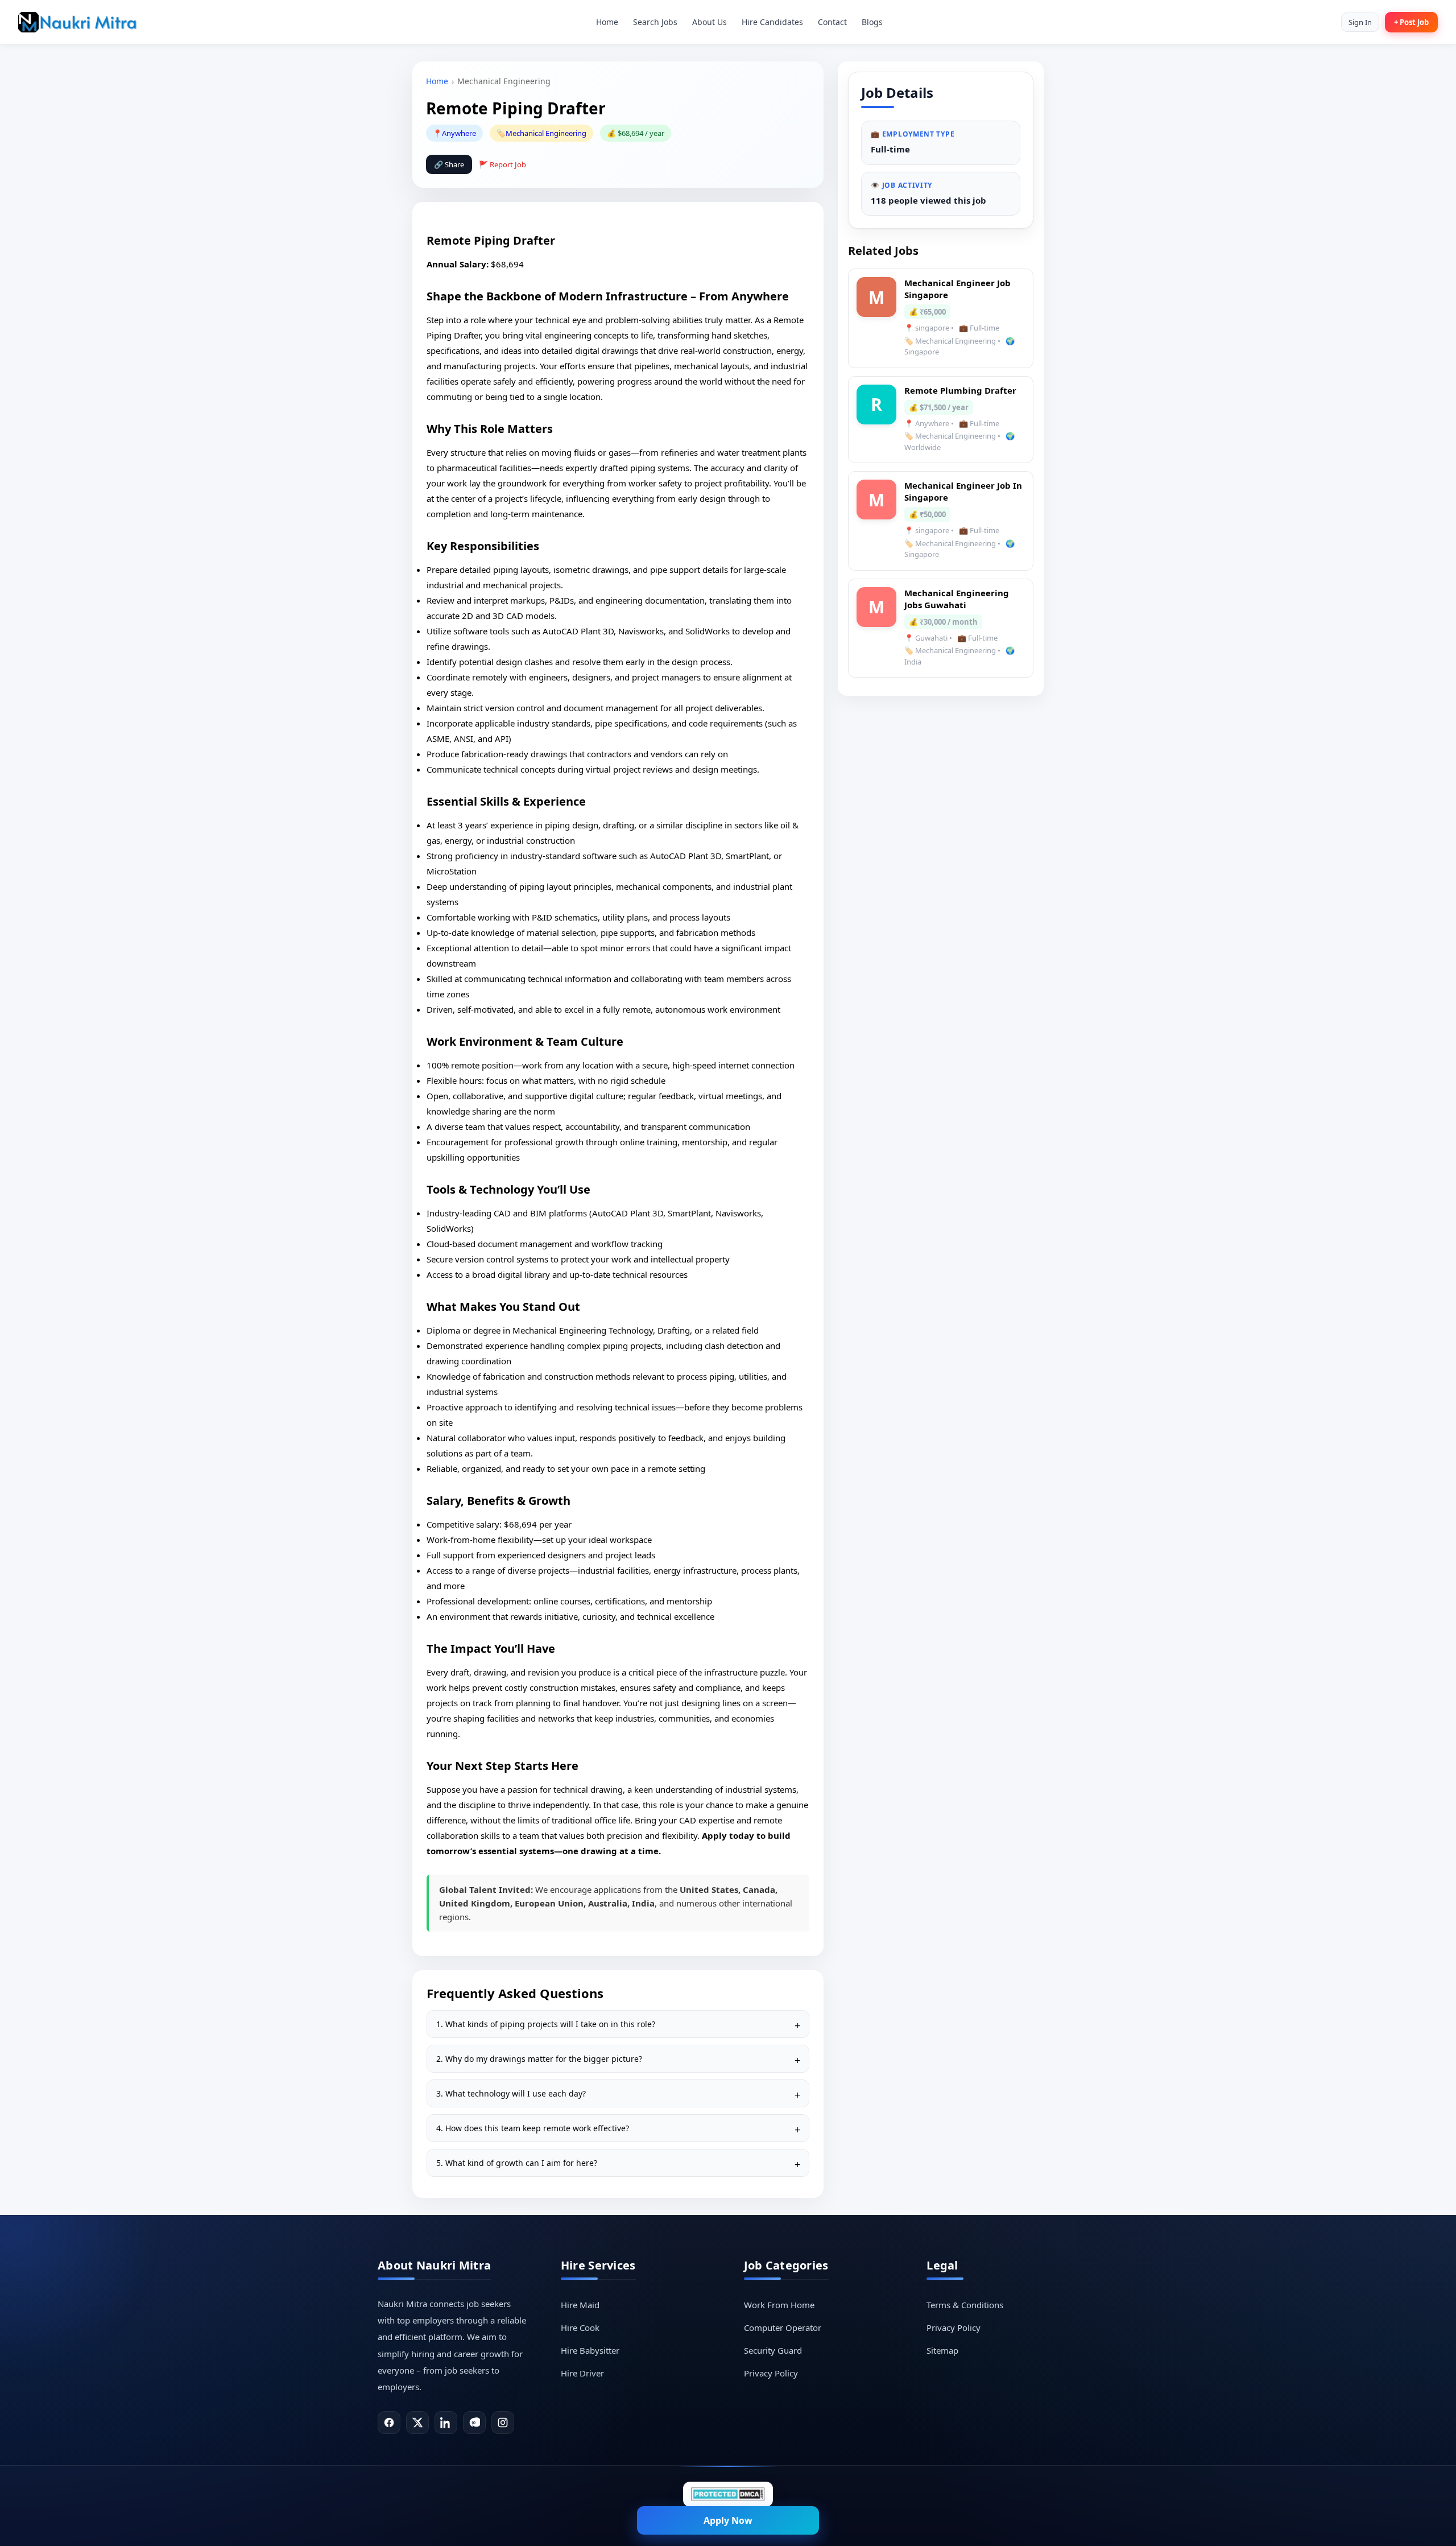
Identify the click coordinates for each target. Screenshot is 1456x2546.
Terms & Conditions (965, 2305)
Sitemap (942, 2350)
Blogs (872, 22)
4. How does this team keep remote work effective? (533, 2128)
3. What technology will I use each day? (511, 2093)
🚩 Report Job (502, 164)
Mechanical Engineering (546, 133)
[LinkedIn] (446, 2423)
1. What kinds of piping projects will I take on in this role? (546, 2024)
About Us (710, 22)
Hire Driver (582, 2373)
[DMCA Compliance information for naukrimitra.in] (728, 2494)
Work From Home (779, 2305)
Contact (832, 22)
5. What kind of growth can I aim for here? (517, 2163)
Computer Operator (783, 2328)
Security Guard (773, 2350)
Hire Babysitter (590, 2350)
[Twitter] (417, 2423)
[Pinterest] (474, 2423)
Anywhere (459, 133)
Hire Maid (580, 2305)
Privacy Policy (771, 2373)
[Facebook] (389, 2423)
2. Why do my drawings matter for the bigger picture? (539, 2059)
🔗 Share (449, 164)
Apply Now (728, 2520)
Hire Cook (580, 2328)
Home (607, 22)
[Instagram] (503, 2423)
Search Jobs (655, 22)
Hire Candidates (772, 22)
